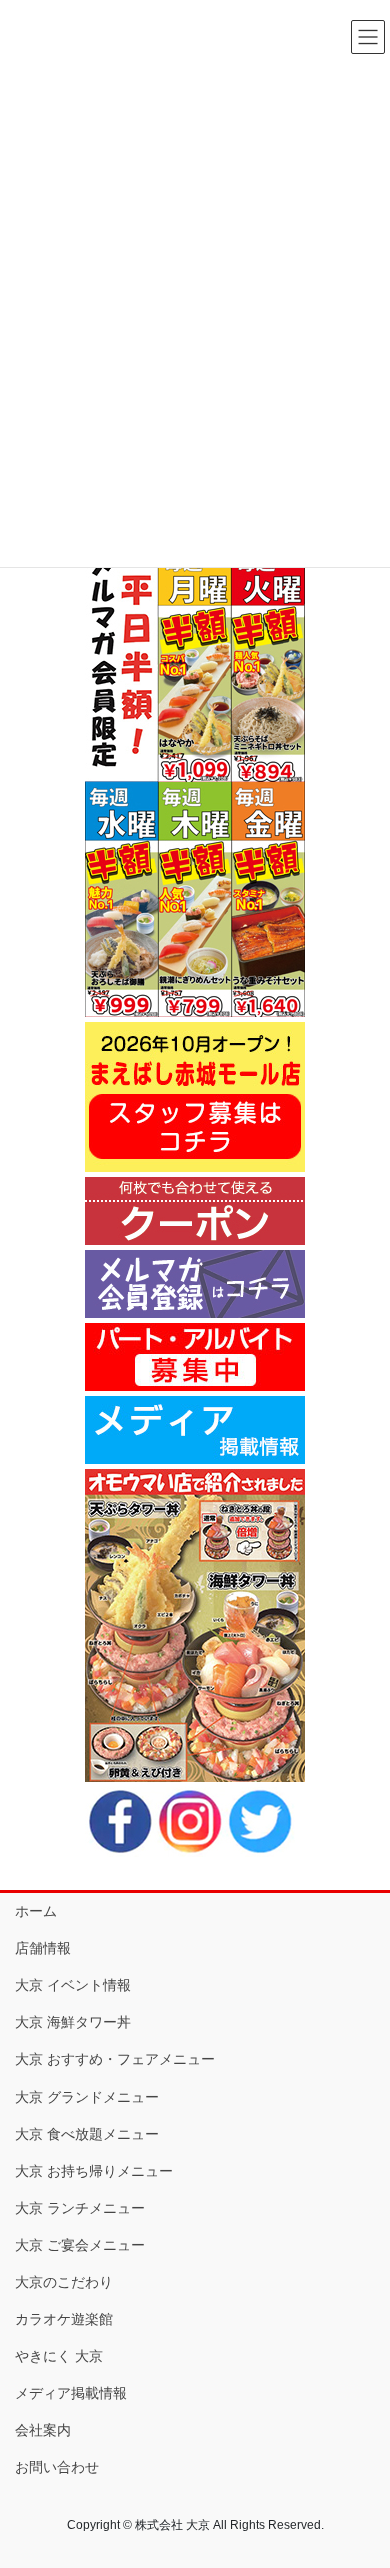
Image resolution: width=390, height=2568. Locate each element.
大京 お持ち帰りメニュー (94, 2171)
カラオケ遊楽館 (64, 2319)
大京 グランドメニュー (87, 2097)
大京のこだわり (64, 2282)
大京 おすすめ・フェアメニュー (115, 2059)
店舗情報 (43, 1948)
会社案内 (43, 2430)
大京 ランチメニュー (80, 2208)
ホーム (36, 1911)
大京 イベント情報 (73, 1985)
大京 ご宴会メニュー (80, 2245)
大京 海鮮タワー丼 (73, 2022)
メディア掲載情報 (71, 2393)
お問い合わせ (57, 2467)
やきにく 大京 (59, 2356)
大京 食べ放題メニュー (87, 2134)
